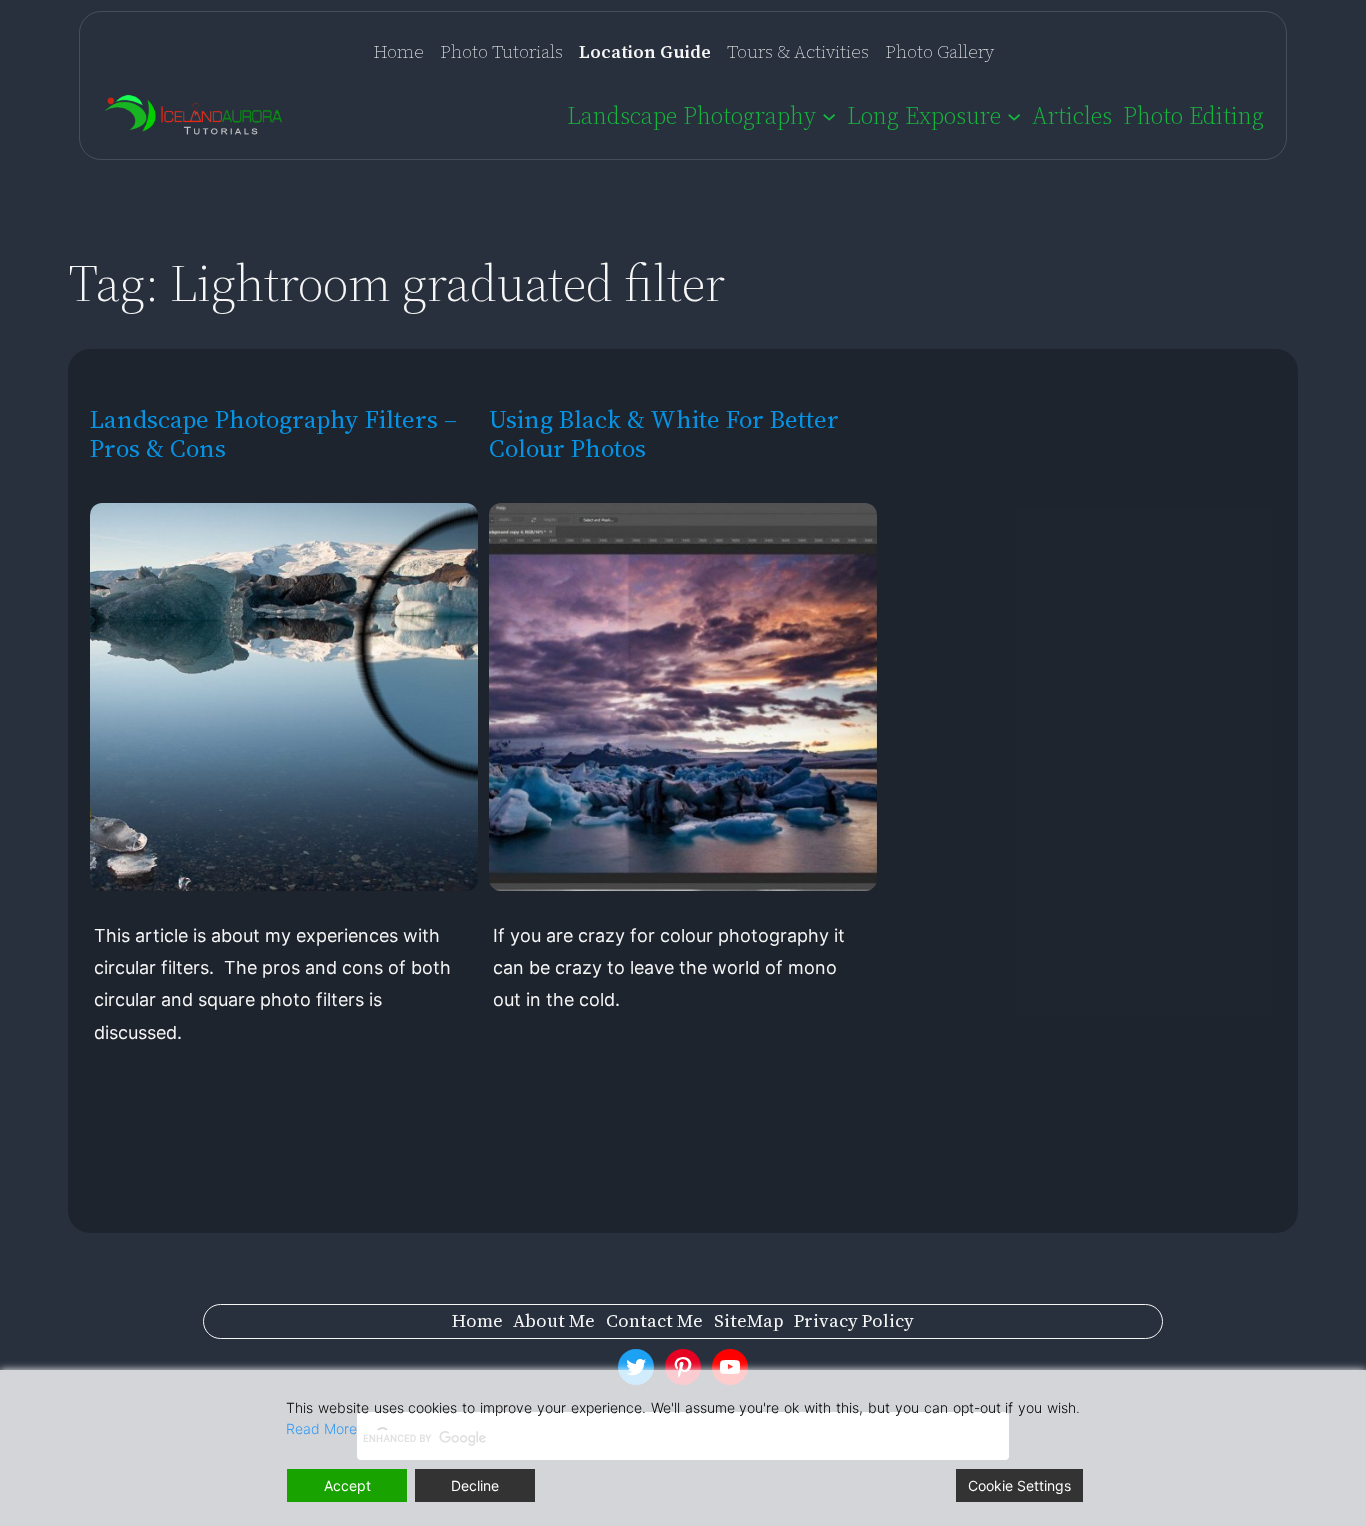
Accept (347, 1485)
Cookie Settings (1019, 1485)
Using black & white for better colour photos (664, 434)
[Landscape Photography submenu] (829, 115)
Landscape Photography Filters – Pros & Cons (273, 434)
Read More (321, 1428)
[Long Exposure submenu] (1014, 115)
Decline (475, 1485)
